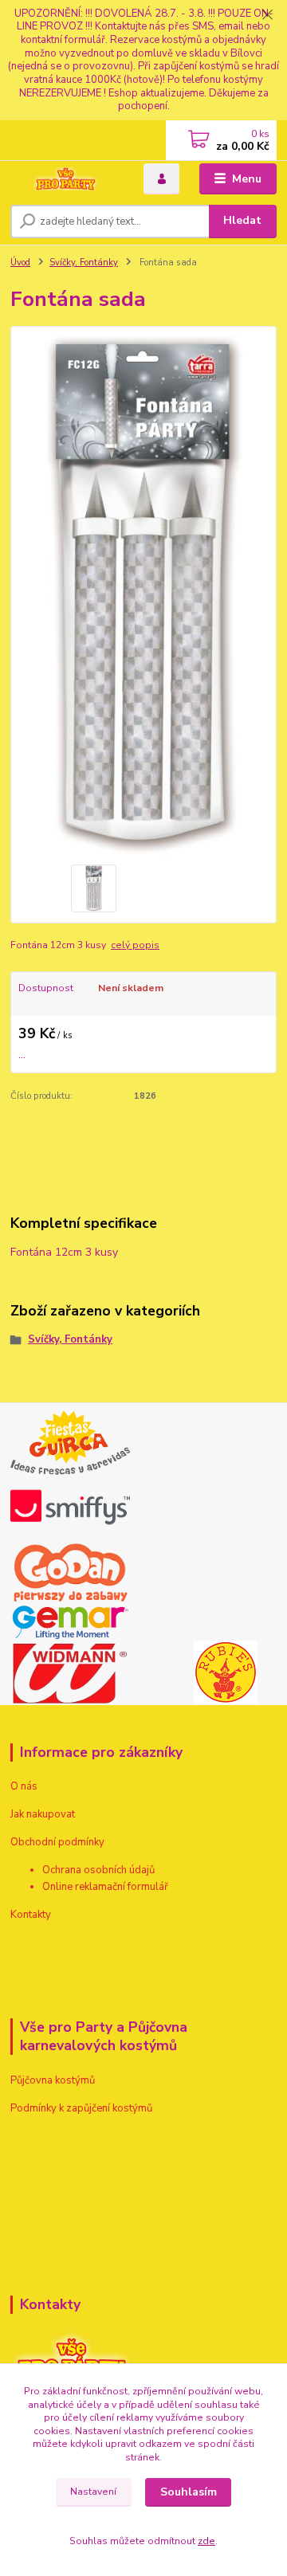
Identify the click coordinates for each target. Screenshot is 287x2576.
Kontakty (31, 1915)
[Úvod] (66, 179)
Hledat (242, 220)
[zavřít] (267, 16)
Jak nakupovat (43, 1814)
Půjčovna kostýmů (53, 2080)
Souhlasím (189, 2492)
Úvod (20, 263)
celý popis (135, 945)
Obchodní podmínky (57, 1842)
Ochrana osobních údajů (98, 1870)
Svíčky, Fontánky (84, 263)
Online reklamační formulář (105, 1887)
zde (206, 2541)
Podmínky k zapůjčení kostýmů (81, 2108)
